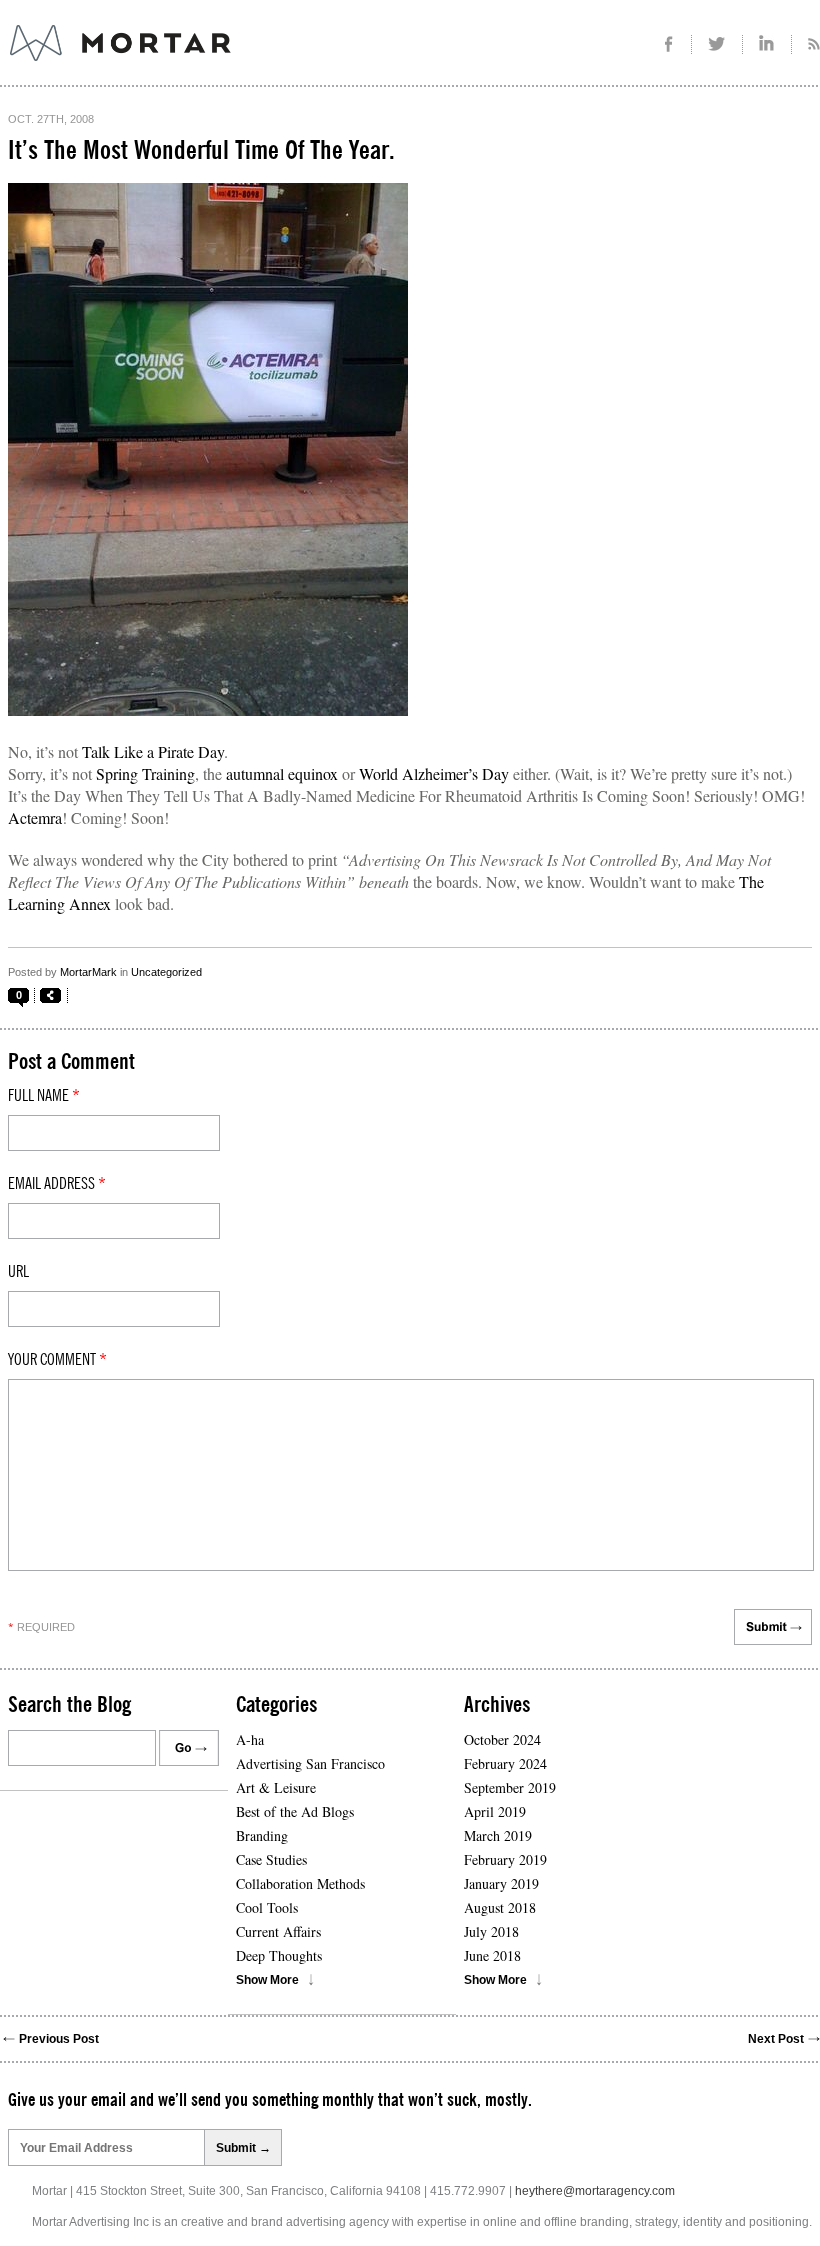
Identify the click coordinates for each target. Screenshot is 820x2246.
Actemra (35, 817)
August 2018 (500, 1907)
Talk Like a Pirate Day (153, 751)
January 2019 (501, 1883)
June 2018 (492, 1955)
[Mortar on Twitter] (717, 44)
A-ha (250, 1739)
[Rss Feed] (806, 44)
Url (18, 1272)
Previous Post (59, 2039)
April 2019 (495, 1811)
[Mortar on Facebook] (668, 44)
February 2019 (505, 1859)
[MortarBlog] (230, 61)
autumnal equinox (282, 773)
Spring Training (145, 773)
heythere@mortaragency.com (595, 2191)
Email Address (57, 1184)
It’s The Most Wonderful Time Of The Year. (201, 151)
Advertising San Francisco (310, 1763)
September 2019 (510, 1787)
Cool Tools (267, 1907)
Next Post (776, 2039)
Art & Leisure (276, 1787)
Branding (262, 1835)
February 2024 (505, 1763)
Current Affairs (278, 1931)
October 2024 (502, 1739)
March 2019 (498, 1835)
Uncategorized (166, 972)
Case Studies (271, 1859)
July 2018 (491, 1931)
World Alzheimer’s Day (434, 773)
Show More (267, 1980)
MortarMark (88, 972)
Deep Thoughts (279, 1955)
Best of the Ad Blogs (295, 1811)
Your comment (57, 1360)
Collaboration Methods (300, 1883)
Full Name (44, 1096)
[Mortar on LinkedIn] (767, 44)
